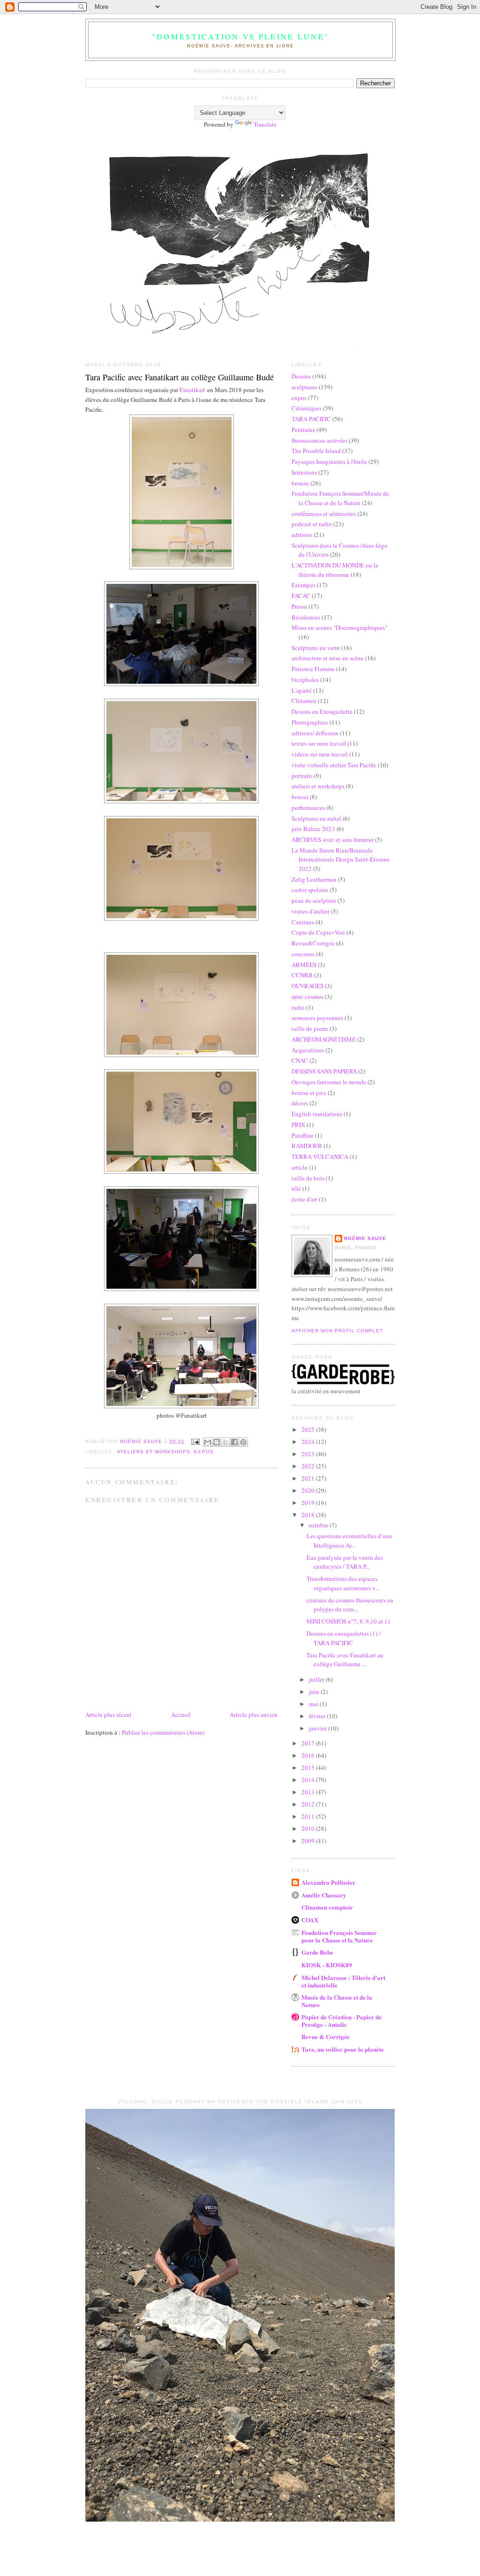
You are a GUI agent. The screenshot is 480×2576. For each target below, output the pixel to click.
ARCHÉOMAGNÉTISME (324, 1039)
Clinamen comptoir (327, 1907)
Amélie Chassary (324, 1895)
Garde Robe (317, 1952)
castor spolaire (310, 890)
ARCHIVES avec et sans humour (333, 839)
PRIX (298, 1125)
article (300, 1167)
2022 (309, 1466)
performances (308, 808)
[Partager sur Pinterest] (243, 1442)
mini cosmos (307, 997)
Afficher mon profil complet (337, 1331)
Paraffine (303, 1135)
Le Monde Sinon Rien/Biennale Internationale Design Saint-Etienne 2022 (341, 859)
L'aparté (302, 690)
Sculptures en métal (316, 818)
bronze (300, 483)
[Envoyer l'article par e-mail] (195, 1441)
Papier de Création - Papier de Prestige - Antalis (341, 2021)
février (318, 1716)
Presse (299, 606)
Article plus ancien (254, 1715)
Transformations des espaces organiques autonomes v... (343, 1583)
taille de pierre (310, 1028)
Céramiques (307, 408)
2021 (309, 1478)
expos (204, 1452)
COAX (310, 1920)
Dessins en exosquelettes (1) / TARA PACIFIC (344, 1638)
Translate (265, 124)
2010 (309, 1828)
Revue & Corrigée (326, 2036)
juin (315, 1692)
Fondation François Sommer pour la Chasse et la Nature (339, 1936)
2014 (309, 1780)
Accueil (181, 1715)
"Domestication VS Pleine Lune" (240, 37)
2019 (309, 1503)
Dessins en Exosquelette (322, 711)
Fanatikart (192, 390)
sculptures (304, 387)
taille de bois (308, 1178)
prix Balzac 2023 (313, 829)
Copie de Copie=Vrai (318, 932)
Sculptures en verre (316, 648)
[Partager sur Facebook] (234, 1442)
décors (300, 1103)
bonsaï (300, 797)
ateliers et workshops (154, 1452)
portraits (302, 776)
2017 (309, 1743)
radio (298, 1007)
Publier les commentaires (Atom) (163, 1732)
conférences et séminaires (324, 514)
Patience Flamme (313, 669)
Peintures (303, 430)
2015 (309, 1768)
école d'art (304, 1199)
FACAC (301, 596)
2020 (309, 1490)
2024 (309, 1442)
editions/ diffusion (315, 733)
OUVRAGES (307, 986)
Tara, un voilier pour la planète (343, 2049)
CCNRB (302, 975)
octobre (319, 1525)
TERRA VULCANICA (320, 1156)
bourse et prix (309, 1093)
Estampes (304, 585)
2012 (309, 1804)
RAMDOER (307, 1146)
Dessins (301, 376)
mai (314, 1704)
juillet (317, 1679)
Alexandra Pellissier (328, 1882)
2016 (309, 1755)
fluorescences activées (319, 440)
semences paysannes (317, 1018)
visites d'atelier (311, 911)
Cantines (303, 922)
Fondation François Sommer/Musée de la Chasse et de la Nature (340, 498)
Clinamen (304, 701)
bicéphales (305, 680)
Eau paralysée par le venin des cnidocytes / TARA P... (345, 1562)
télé (296, 1188)
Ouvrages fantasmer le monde (329, 1082)
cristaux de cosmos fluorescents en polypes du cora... (350, 1605)
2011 (309, 1816)
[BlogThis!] (217, 1442)
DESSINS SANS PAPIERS (324, 1071)
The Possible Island (316, 451)
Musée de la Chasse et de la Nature (337, 2001)
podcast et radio (312, 524)
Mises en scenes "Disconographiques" (339, 627)
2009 (309, 1841)
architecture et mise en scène (328, 658)
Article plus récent (109, 1715)
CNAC (300, 1060)
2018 (309, 1515)
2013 (309, 1792)
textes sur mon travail (319, 743)
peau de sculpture (314, 900)
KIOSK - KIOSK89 (327, 1965)
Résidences (306, 617)
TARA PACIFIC (311, 419)
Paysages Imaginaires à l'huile (329, 461)
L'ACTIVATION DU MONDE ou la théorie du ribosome (335, 570)
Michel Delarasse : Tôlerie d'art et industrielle (343, 1981)
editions (302, 535)
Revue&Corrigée (313, 943)
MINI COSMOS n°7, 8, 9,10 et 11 (349, 1621)
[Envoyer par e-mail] (208, 1442)
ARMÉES (304, 965)
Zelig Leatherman (314, 879)
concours (303, 954)
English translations (317, 1114)
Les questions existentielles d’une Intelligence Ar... (349, 1541)
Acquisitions (308, 1050)
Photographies (310, 722)
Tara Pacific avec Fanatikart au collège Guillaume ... (345, 1660)
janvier (319, 1728)
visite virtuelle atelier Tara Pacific (334, 765)
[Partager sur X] (225, 1442)
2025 (309, 1429)
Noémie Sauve (365, 1238)
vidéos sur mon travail (320, 754)
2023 (309, 1454)
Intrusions (304, 472)
